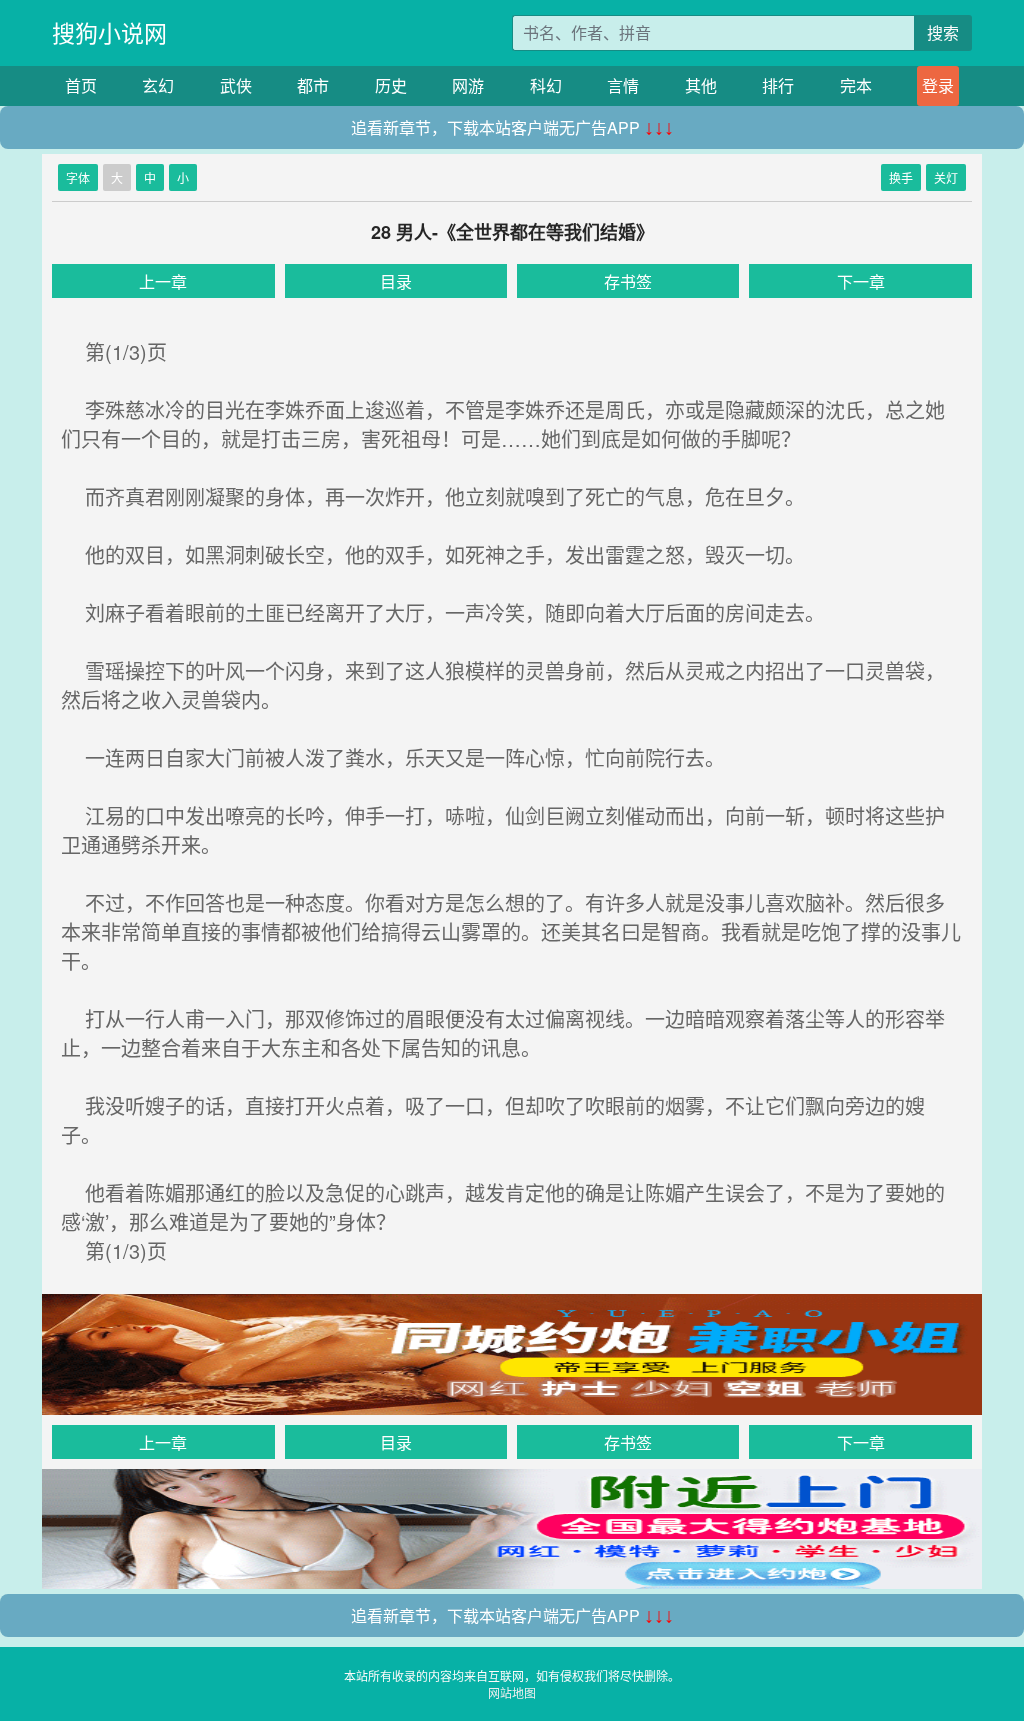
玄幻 (158, 85)
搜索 (943, 32)
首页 (81, 85)
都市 (313, 85)
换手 (901, 177)
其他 (701, 85)
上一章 (163, 281)
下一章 (861, 281)
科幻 (546, 85)
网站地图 (512, 1692)
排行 (778, 85)
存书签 (628, 281)
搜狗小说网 (109, 32)
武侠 (236, 85)
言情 (623, 85)
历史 (391, 85)
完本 (856, 85)
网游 (468, 85)
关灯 (946, 177)
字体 (78, 177)
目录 (396, 281)
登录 (938, 85)
